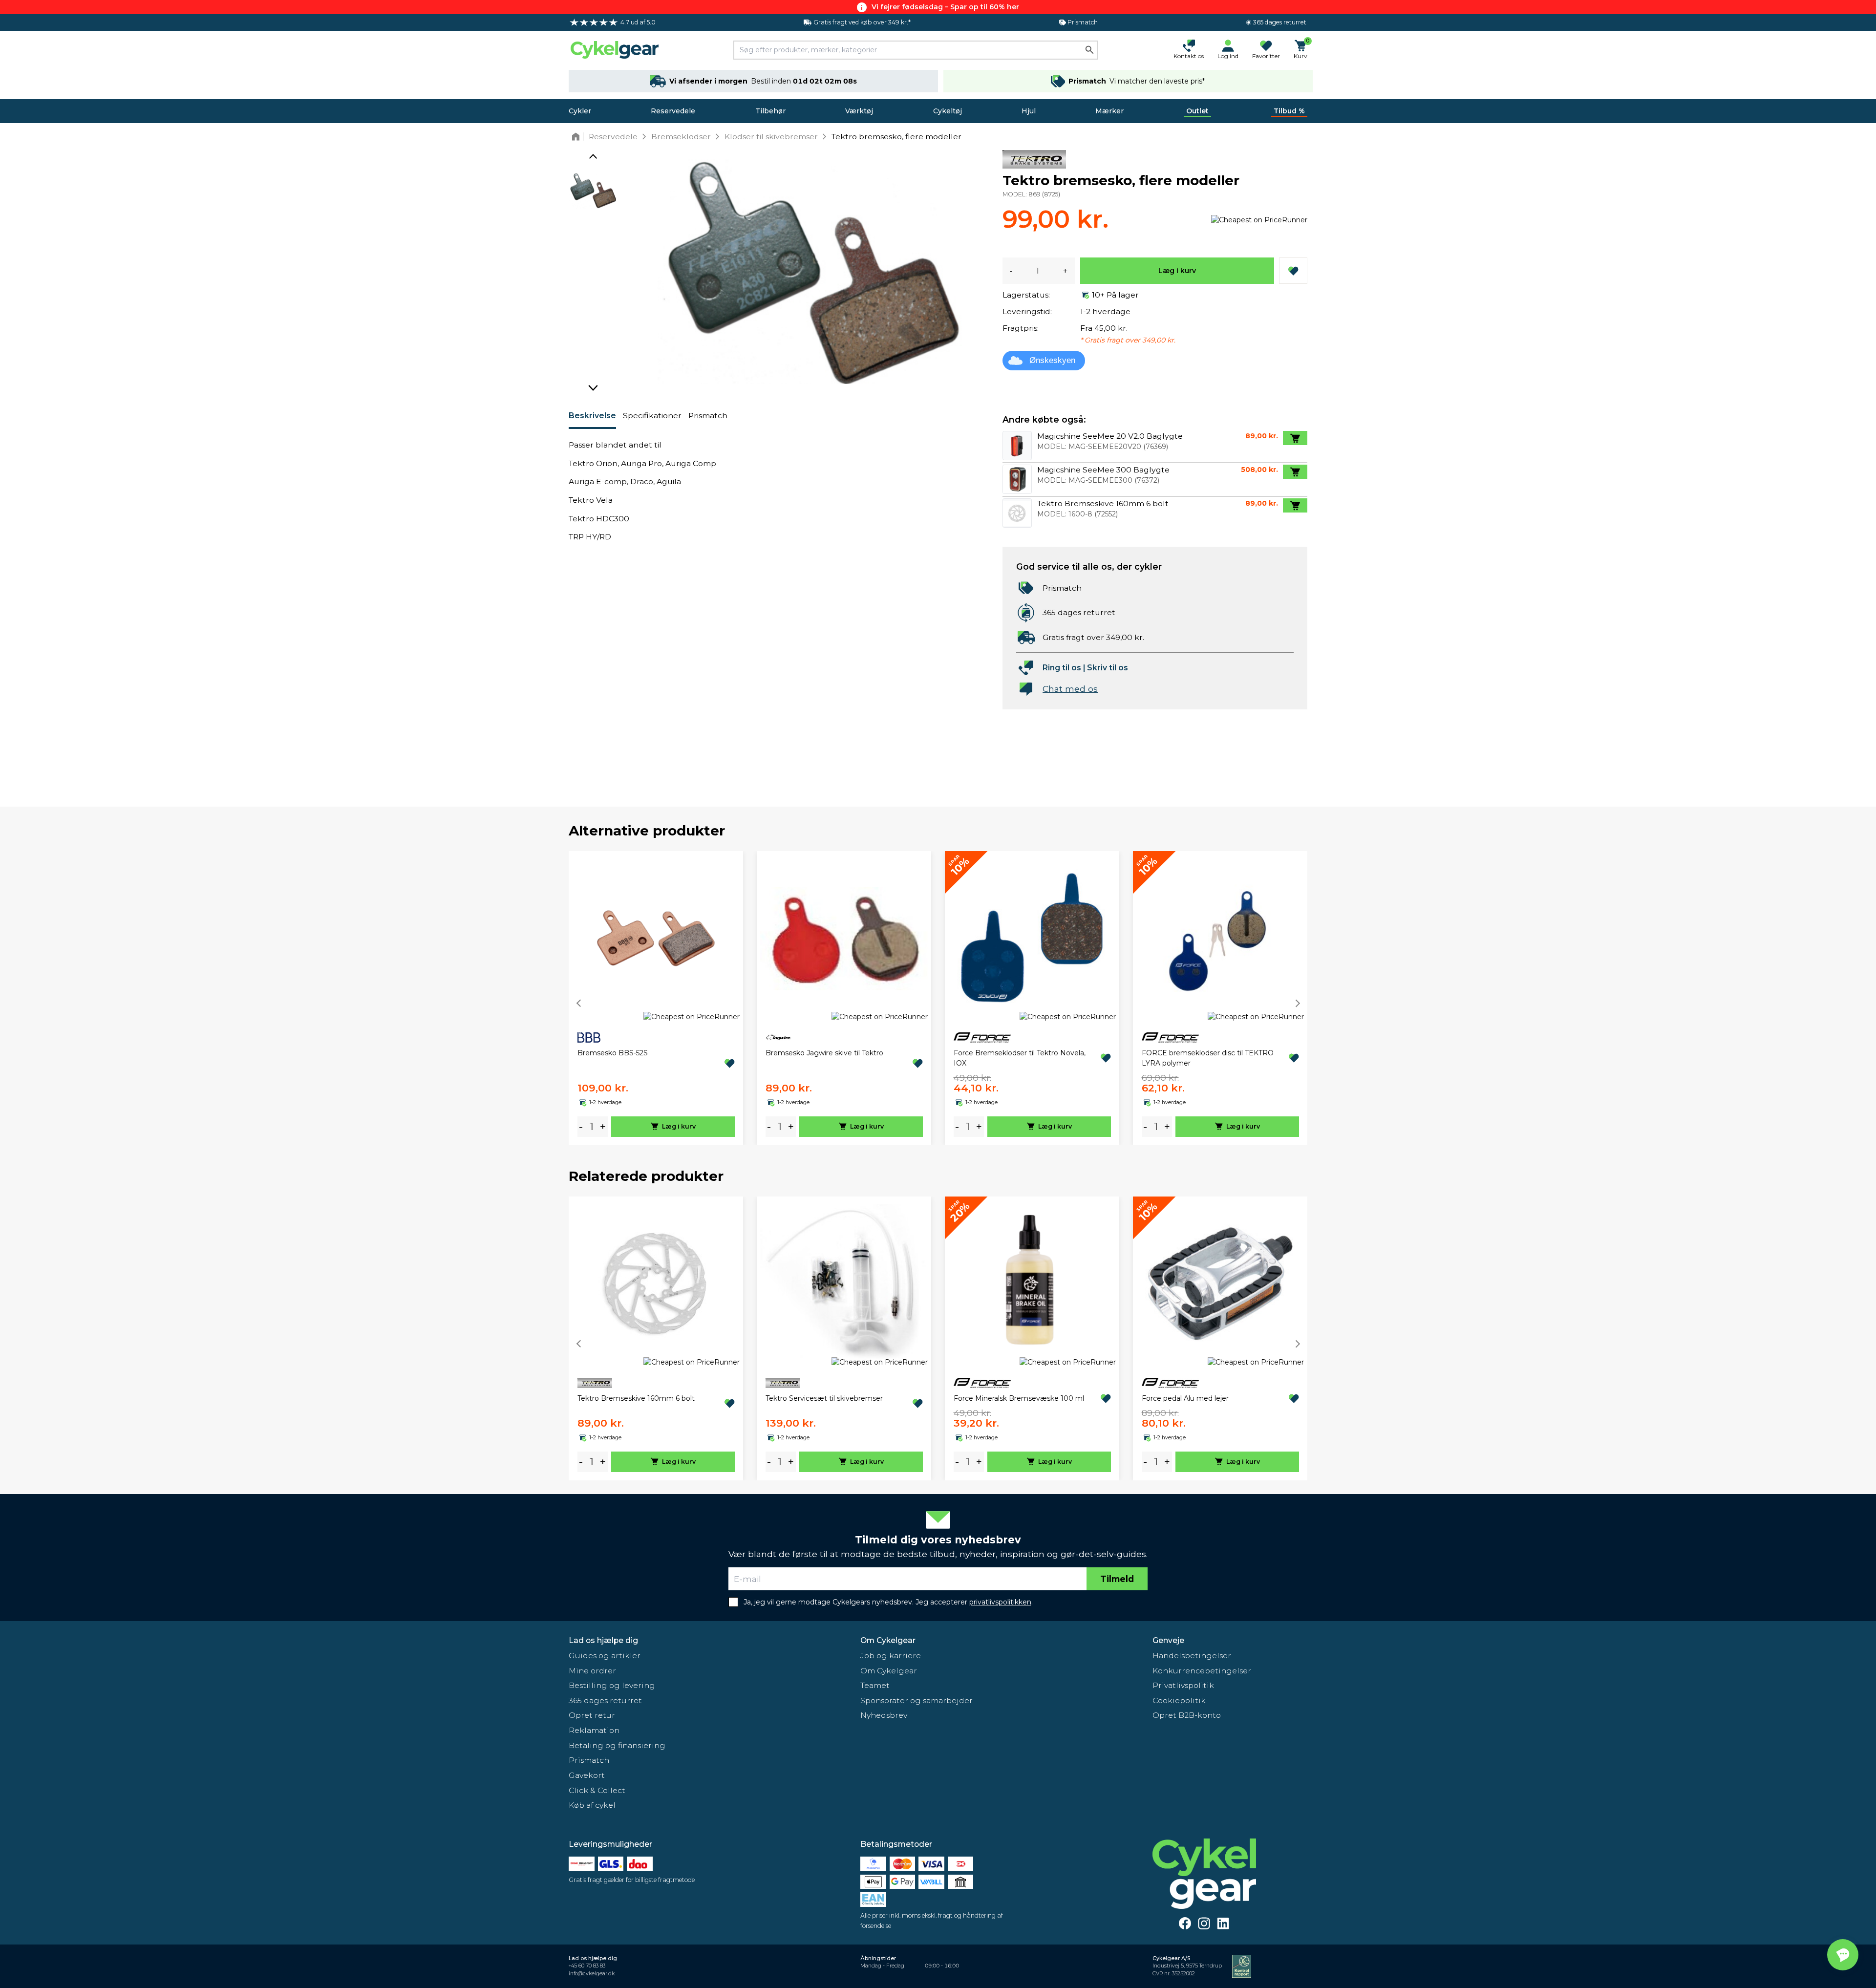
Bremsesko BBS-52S (613, 1053)
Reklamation (594, 1730)
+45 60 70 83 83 (587, 1966)
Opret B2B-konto (1187, 1715)
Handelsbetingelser (1192, 1656)
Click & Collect (597, 1790)
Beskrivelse (592, 416)
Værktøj (859, 111)
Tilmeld (1117, 1579)
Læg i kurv (1177, 271)
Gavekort (587, 1775)
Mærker (1109, 111)
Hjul (1029, 111)
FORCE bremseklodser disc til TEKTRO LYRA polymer (1208, 1058)
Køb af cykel (592, 1805)
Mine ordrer (592, 1671)
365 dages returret (605, 1700)
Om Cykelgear (888, 1640)
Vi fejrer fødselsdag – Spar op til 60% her (945, 7)
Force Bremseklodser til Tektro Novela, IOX (1020, 1058)
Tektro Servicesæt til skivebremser (824, 1398)
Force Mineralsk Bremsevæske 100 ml (1019, 1398)
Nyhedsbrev (884, 1715)
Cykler (580, 111)
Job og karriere (891, 1656)
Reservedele (673, 111)
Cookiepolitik (1179, 1700)
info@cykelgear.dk (592, 1974)
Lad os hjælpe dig (603, 1640)
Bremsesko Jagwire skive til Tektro (824, 1053)
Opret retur (592, 1715)
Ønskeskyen (1052, 360)
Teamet (875, 1685)
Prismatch (708, 416)
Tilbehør (770, 111)
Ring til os (1062, 668)
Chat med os (1070, 689)
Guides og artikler (605, 1656)
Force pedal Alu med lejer (1185, 1398)
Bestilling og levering (612, 1685)
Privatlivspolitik (1183, 1685)
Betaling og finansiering (617, 1745)
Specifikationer (652, 416)
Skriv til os (1108, 668)
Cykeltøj (948, 111)
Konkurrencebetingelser (1202, 1671)
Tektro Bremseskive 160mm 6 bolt (636, 1398)
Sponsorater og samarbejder (917, 1700)
